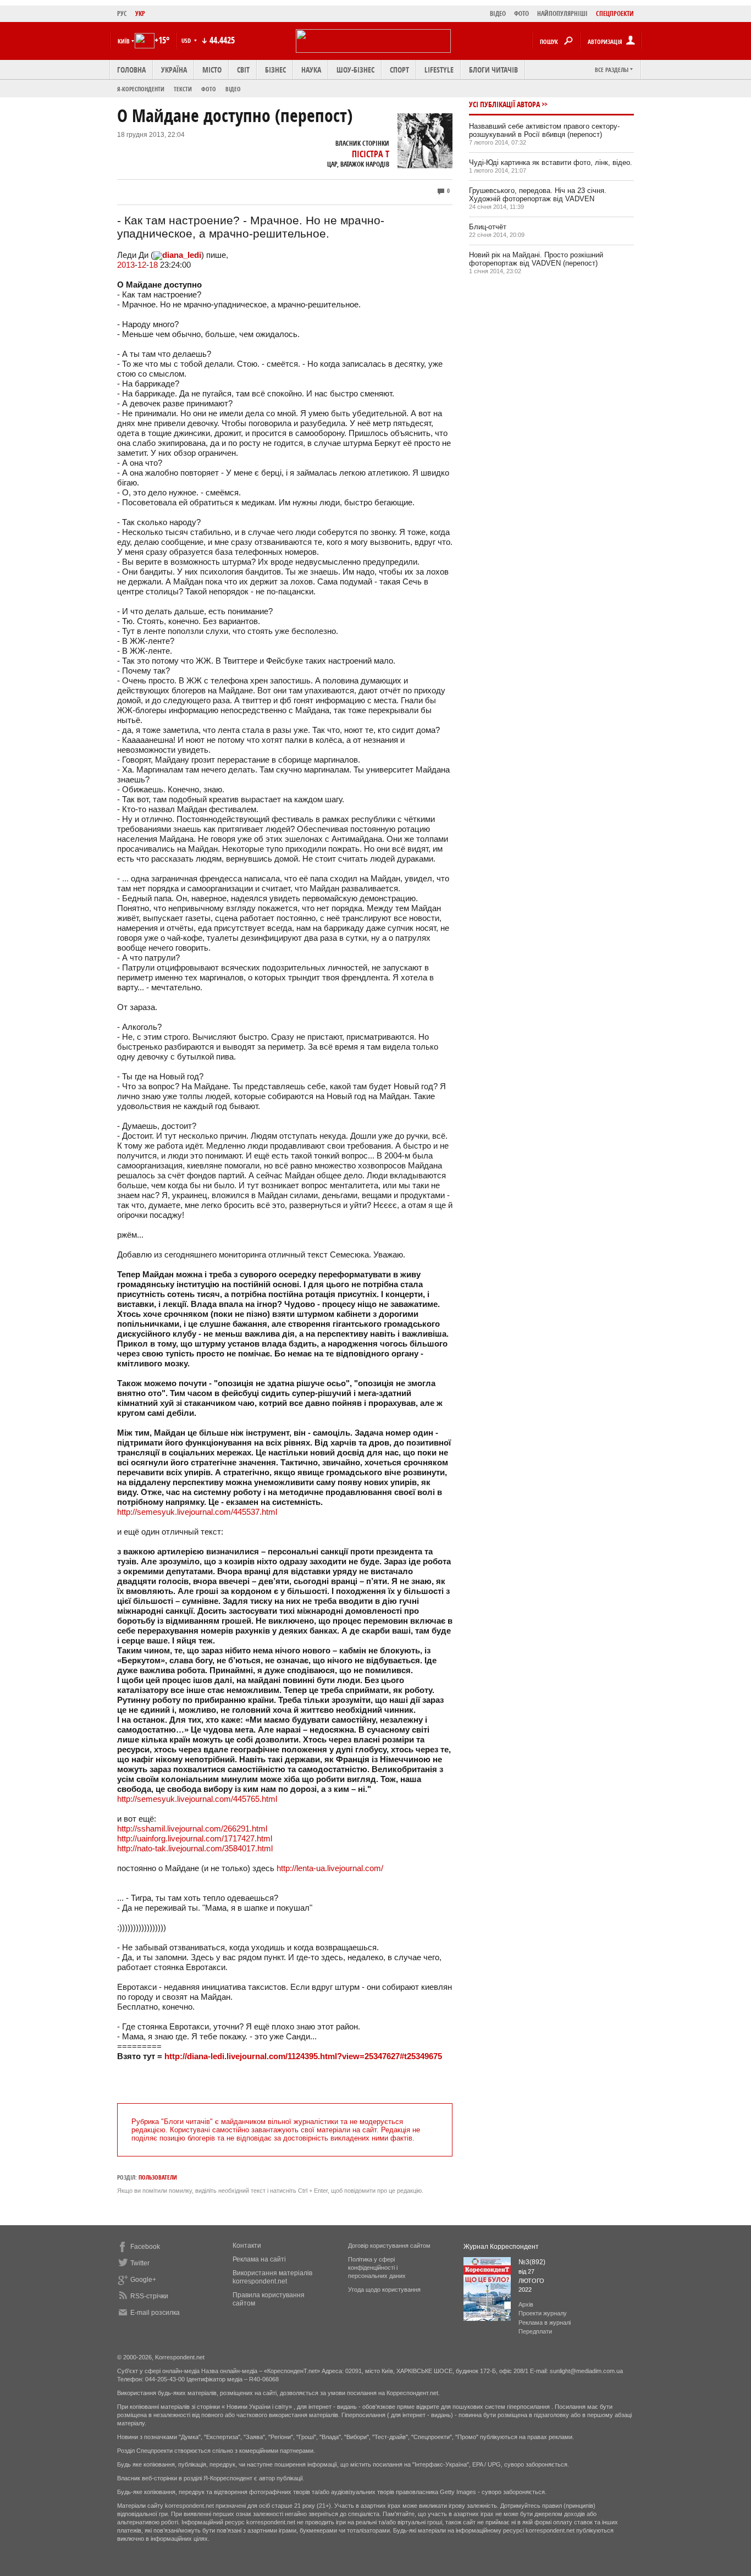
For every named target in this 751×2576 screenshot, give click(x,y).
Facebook (145, 2247)
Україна (174, 70)
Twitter (140, 2263)
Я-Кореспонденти (141, 89)
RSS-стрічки (149, 2296)
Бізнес (275, 70)
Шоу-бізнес (355, 70)
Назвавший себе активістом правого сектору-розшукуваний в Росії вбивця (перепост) (544, 130)
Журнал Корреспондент (501, 2247)
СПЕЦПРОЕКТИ (615, 13)
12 (142, 265)
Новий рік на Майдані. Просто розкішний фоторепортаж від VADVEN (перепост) (536, 259)
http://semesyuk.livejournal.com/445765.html (197, 1799)
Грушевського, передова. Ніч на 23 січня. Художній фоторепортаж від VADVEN (538, 195)
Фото (209, 89)
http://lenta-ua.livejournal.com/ (330, 1868)
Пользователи (158, 2177)
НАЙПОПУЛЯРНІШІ (562, 13)
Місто (212, 70)
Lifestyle (439, 70)
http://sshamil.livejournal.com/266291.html (192, 1828)
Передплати (535, 2331)
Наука (311, 70)
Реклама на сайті (259, 2259)
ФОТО (521, 13)
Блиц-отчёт (488, 227)
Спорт (399, 70)
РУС (122, 13)
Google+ (143, 2280)
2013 (126, 265)
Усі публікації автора (504, 104)
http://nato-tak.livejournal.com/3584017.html (195, 1848)
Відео (233, 89)
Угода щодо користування (384, 2290)
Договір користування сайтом (389, 2246)
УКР (140, 13)
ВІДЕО (498, 13)
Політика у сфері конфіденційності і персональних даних (377, 2268)
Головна (131, 70)
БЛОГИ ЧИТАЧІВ (493, 70)
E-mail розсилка (155, 2313)
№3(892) (532, 2262)
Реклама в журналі (545, 2323)
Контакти (247, 2246)
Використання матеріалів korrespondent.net (272, 2277)
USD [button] (187, 40)
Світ (243, 70)
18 (153, 265)
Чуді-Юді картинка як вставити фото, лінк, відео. (551, 162)
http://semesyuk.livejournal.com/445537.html (197, 1512)
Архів (526, 2304)
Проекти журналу (543, 2313)
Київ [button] (124, 41)
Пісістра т (371, 154)
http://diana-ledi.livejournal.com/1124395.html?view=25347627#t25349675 (303, 2056)
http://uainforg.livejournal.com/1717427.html (195, 1838)
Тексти (183, 89)
